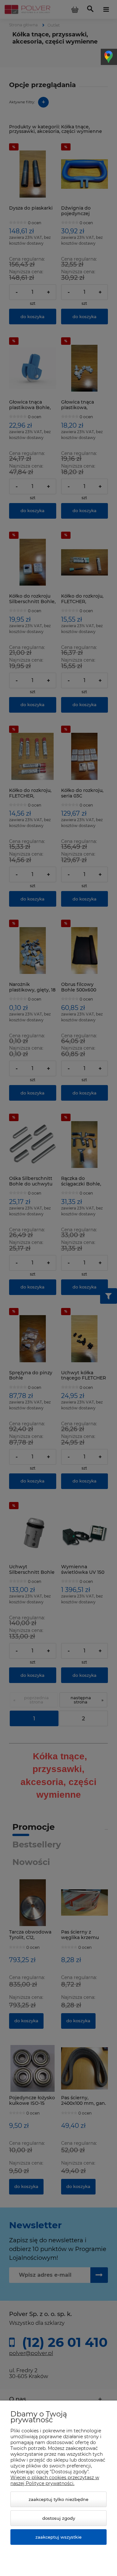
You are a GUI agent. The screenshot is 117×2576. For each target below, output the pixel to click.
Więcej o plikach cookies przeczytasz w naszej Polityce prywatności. (55, 2480)
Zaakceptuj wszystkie (58, 2537)
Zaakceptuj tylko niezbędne (58, 2499)
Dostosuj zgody (59, 2518)
